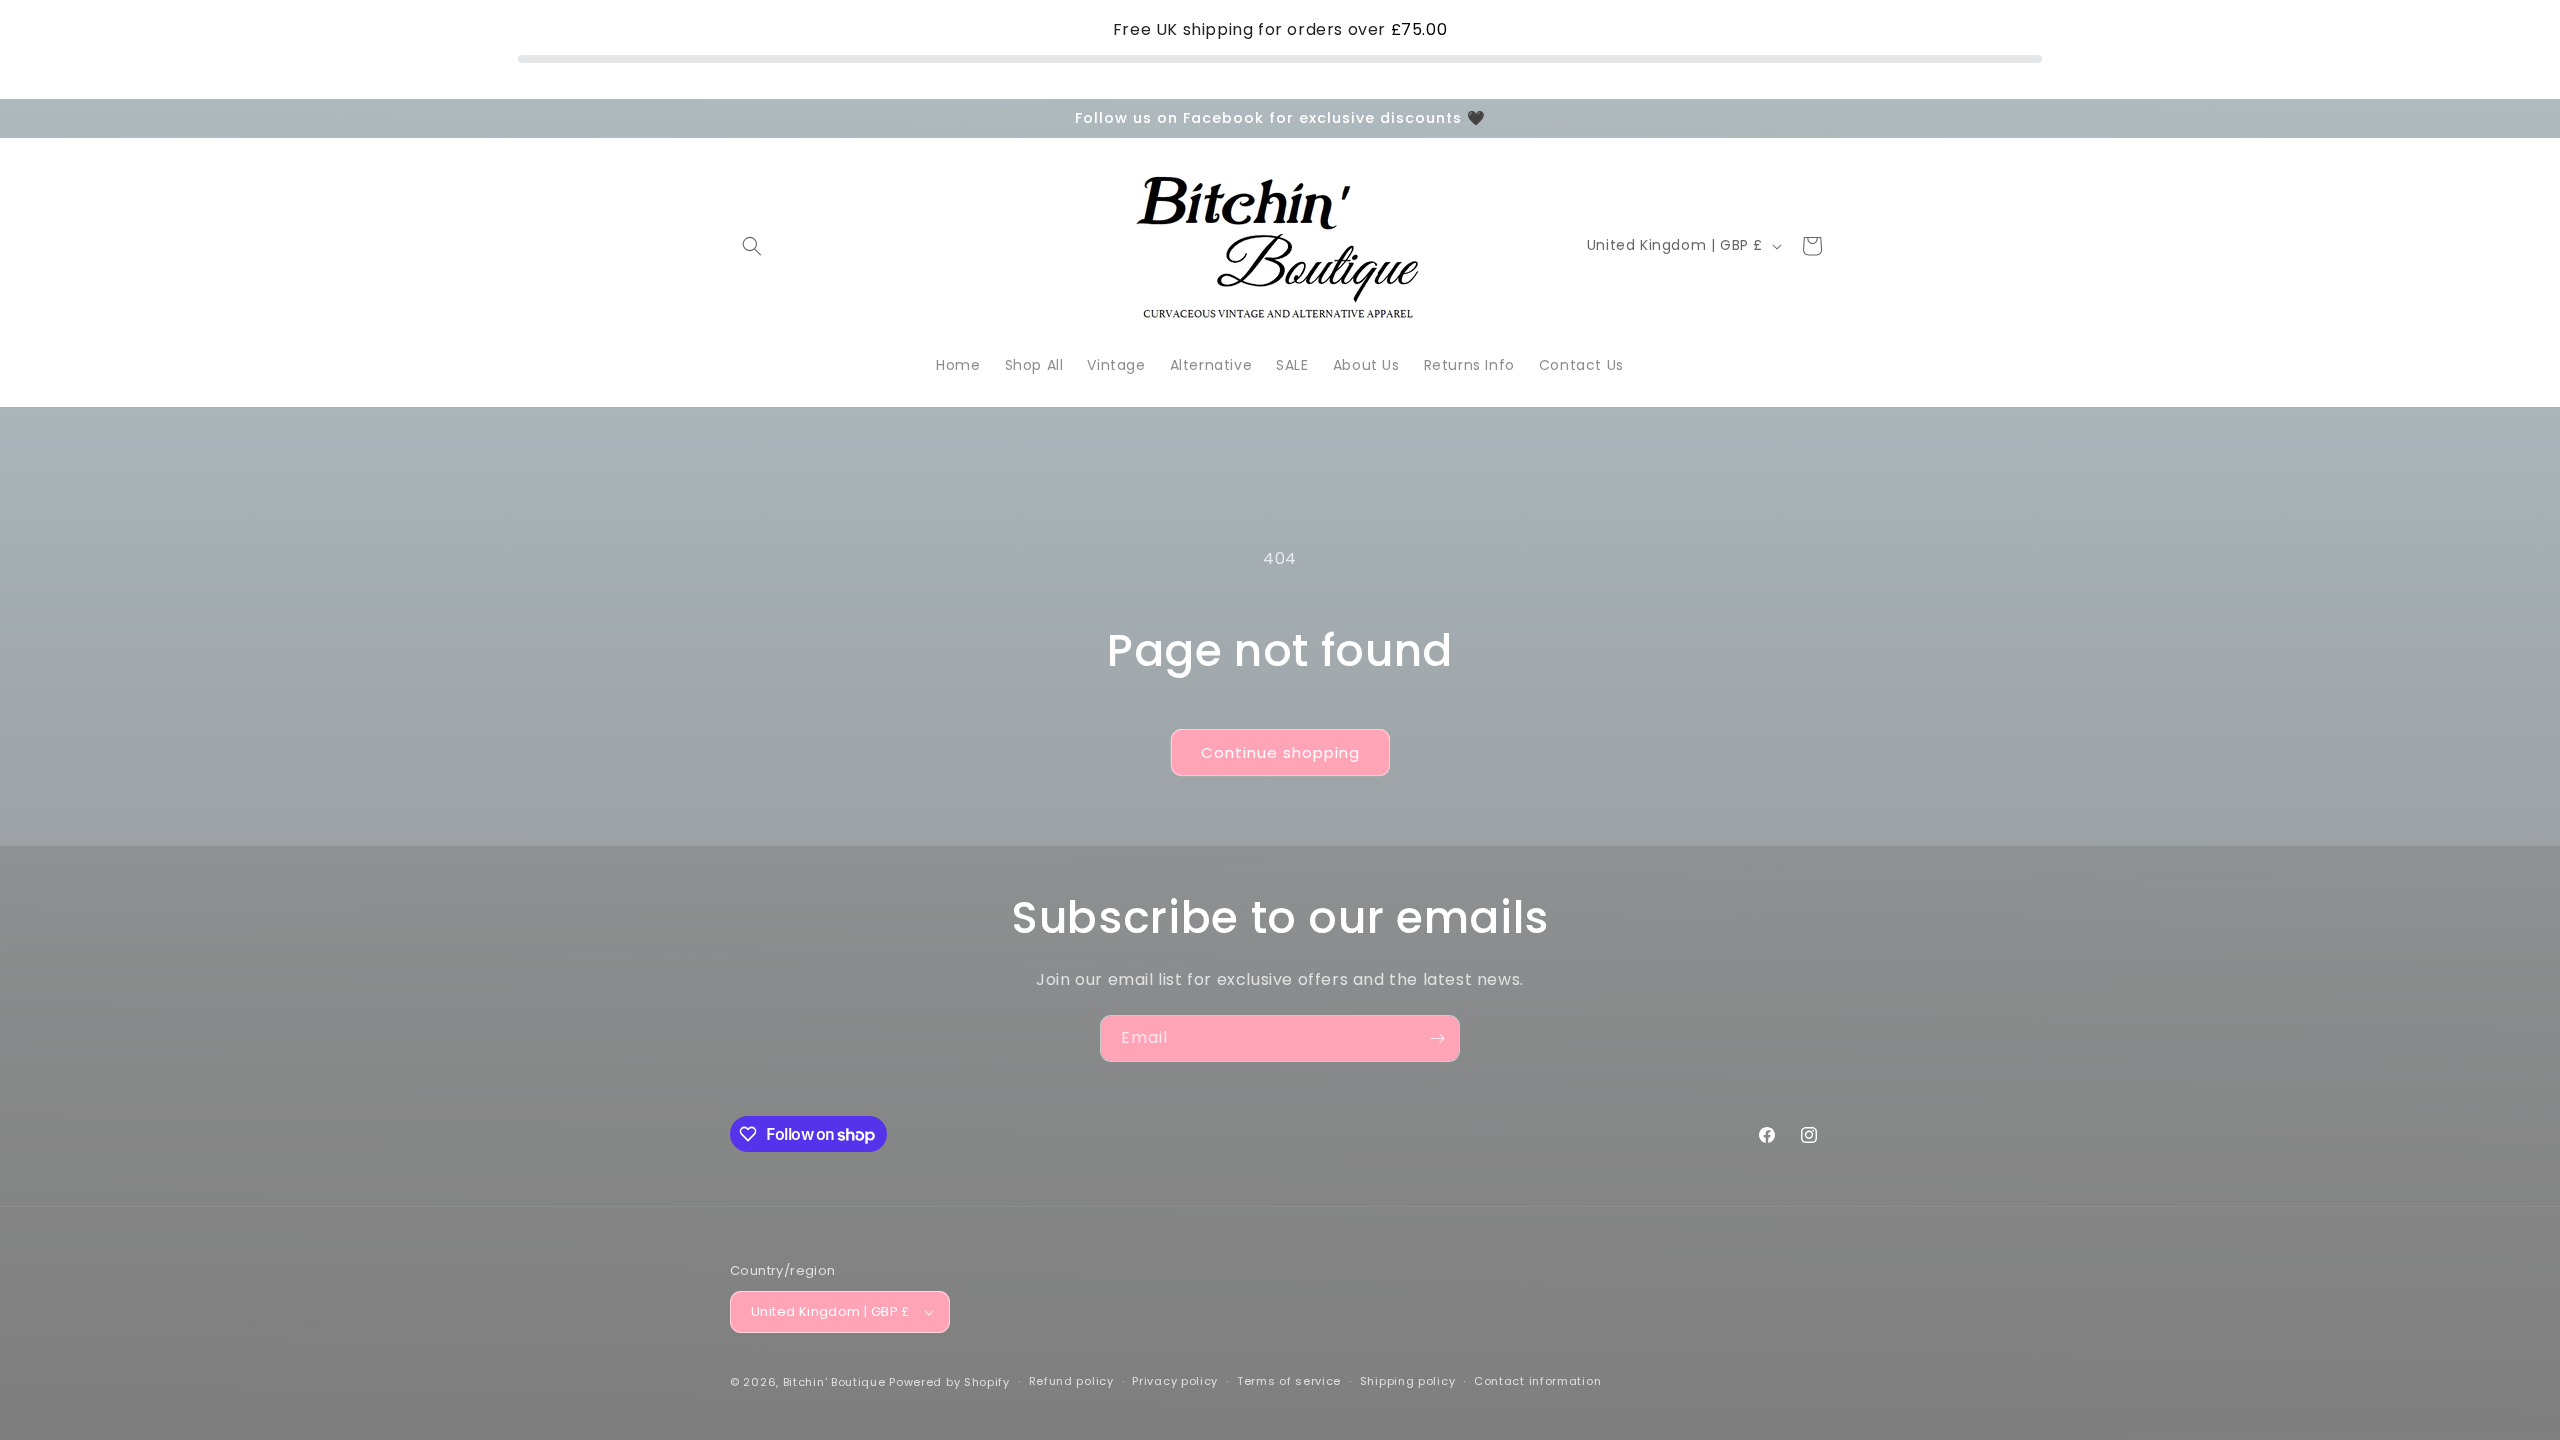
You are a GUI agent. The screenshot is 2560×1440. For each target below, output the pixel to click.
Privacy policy (1175, 1381)
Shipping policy (1408, 1381)
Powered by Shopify (949, 1382)
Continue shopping (1280, 752)
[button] (752, 246)
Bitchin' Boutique (834, 1382)
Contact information (1537, 1381)
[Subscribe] (1437, 1038)
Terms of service (1289, 1381)
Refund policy (1071, 1381)
